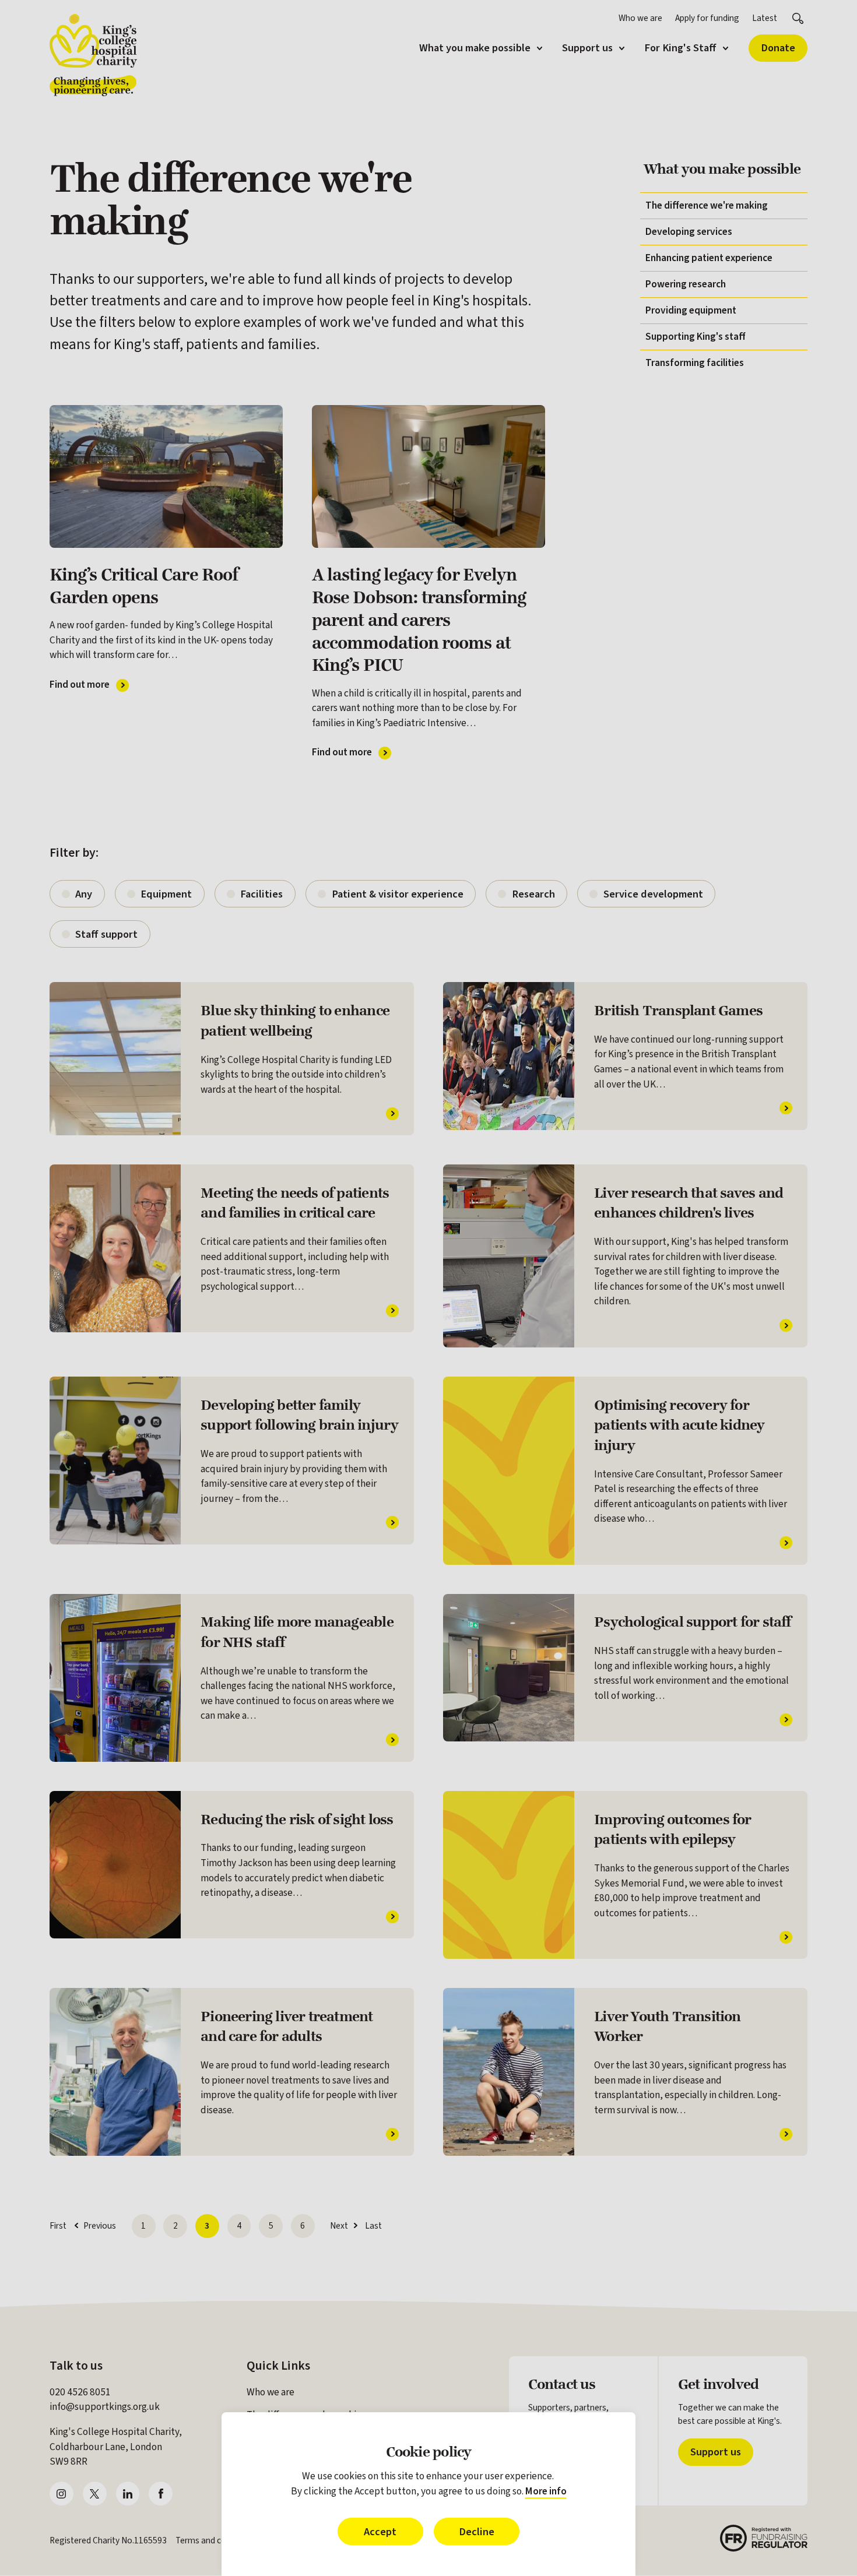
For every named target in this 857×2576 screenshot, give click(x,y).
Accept (380, 2532)
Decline (477, 2532)
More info (546, 2491)
